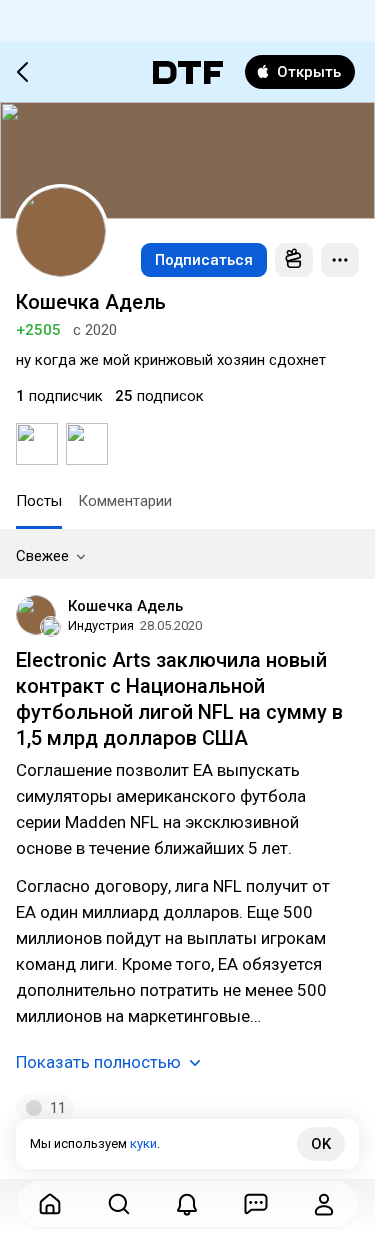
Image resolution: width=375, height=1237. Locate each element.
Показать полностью (98, 1062)
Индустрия (101, 625)
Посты (39, 501)
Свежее (42, 556)
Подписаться (204, 260)
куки (143, 1143)
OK (321, 1144)
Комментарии (125, 501)
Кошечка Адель (125, 606)
